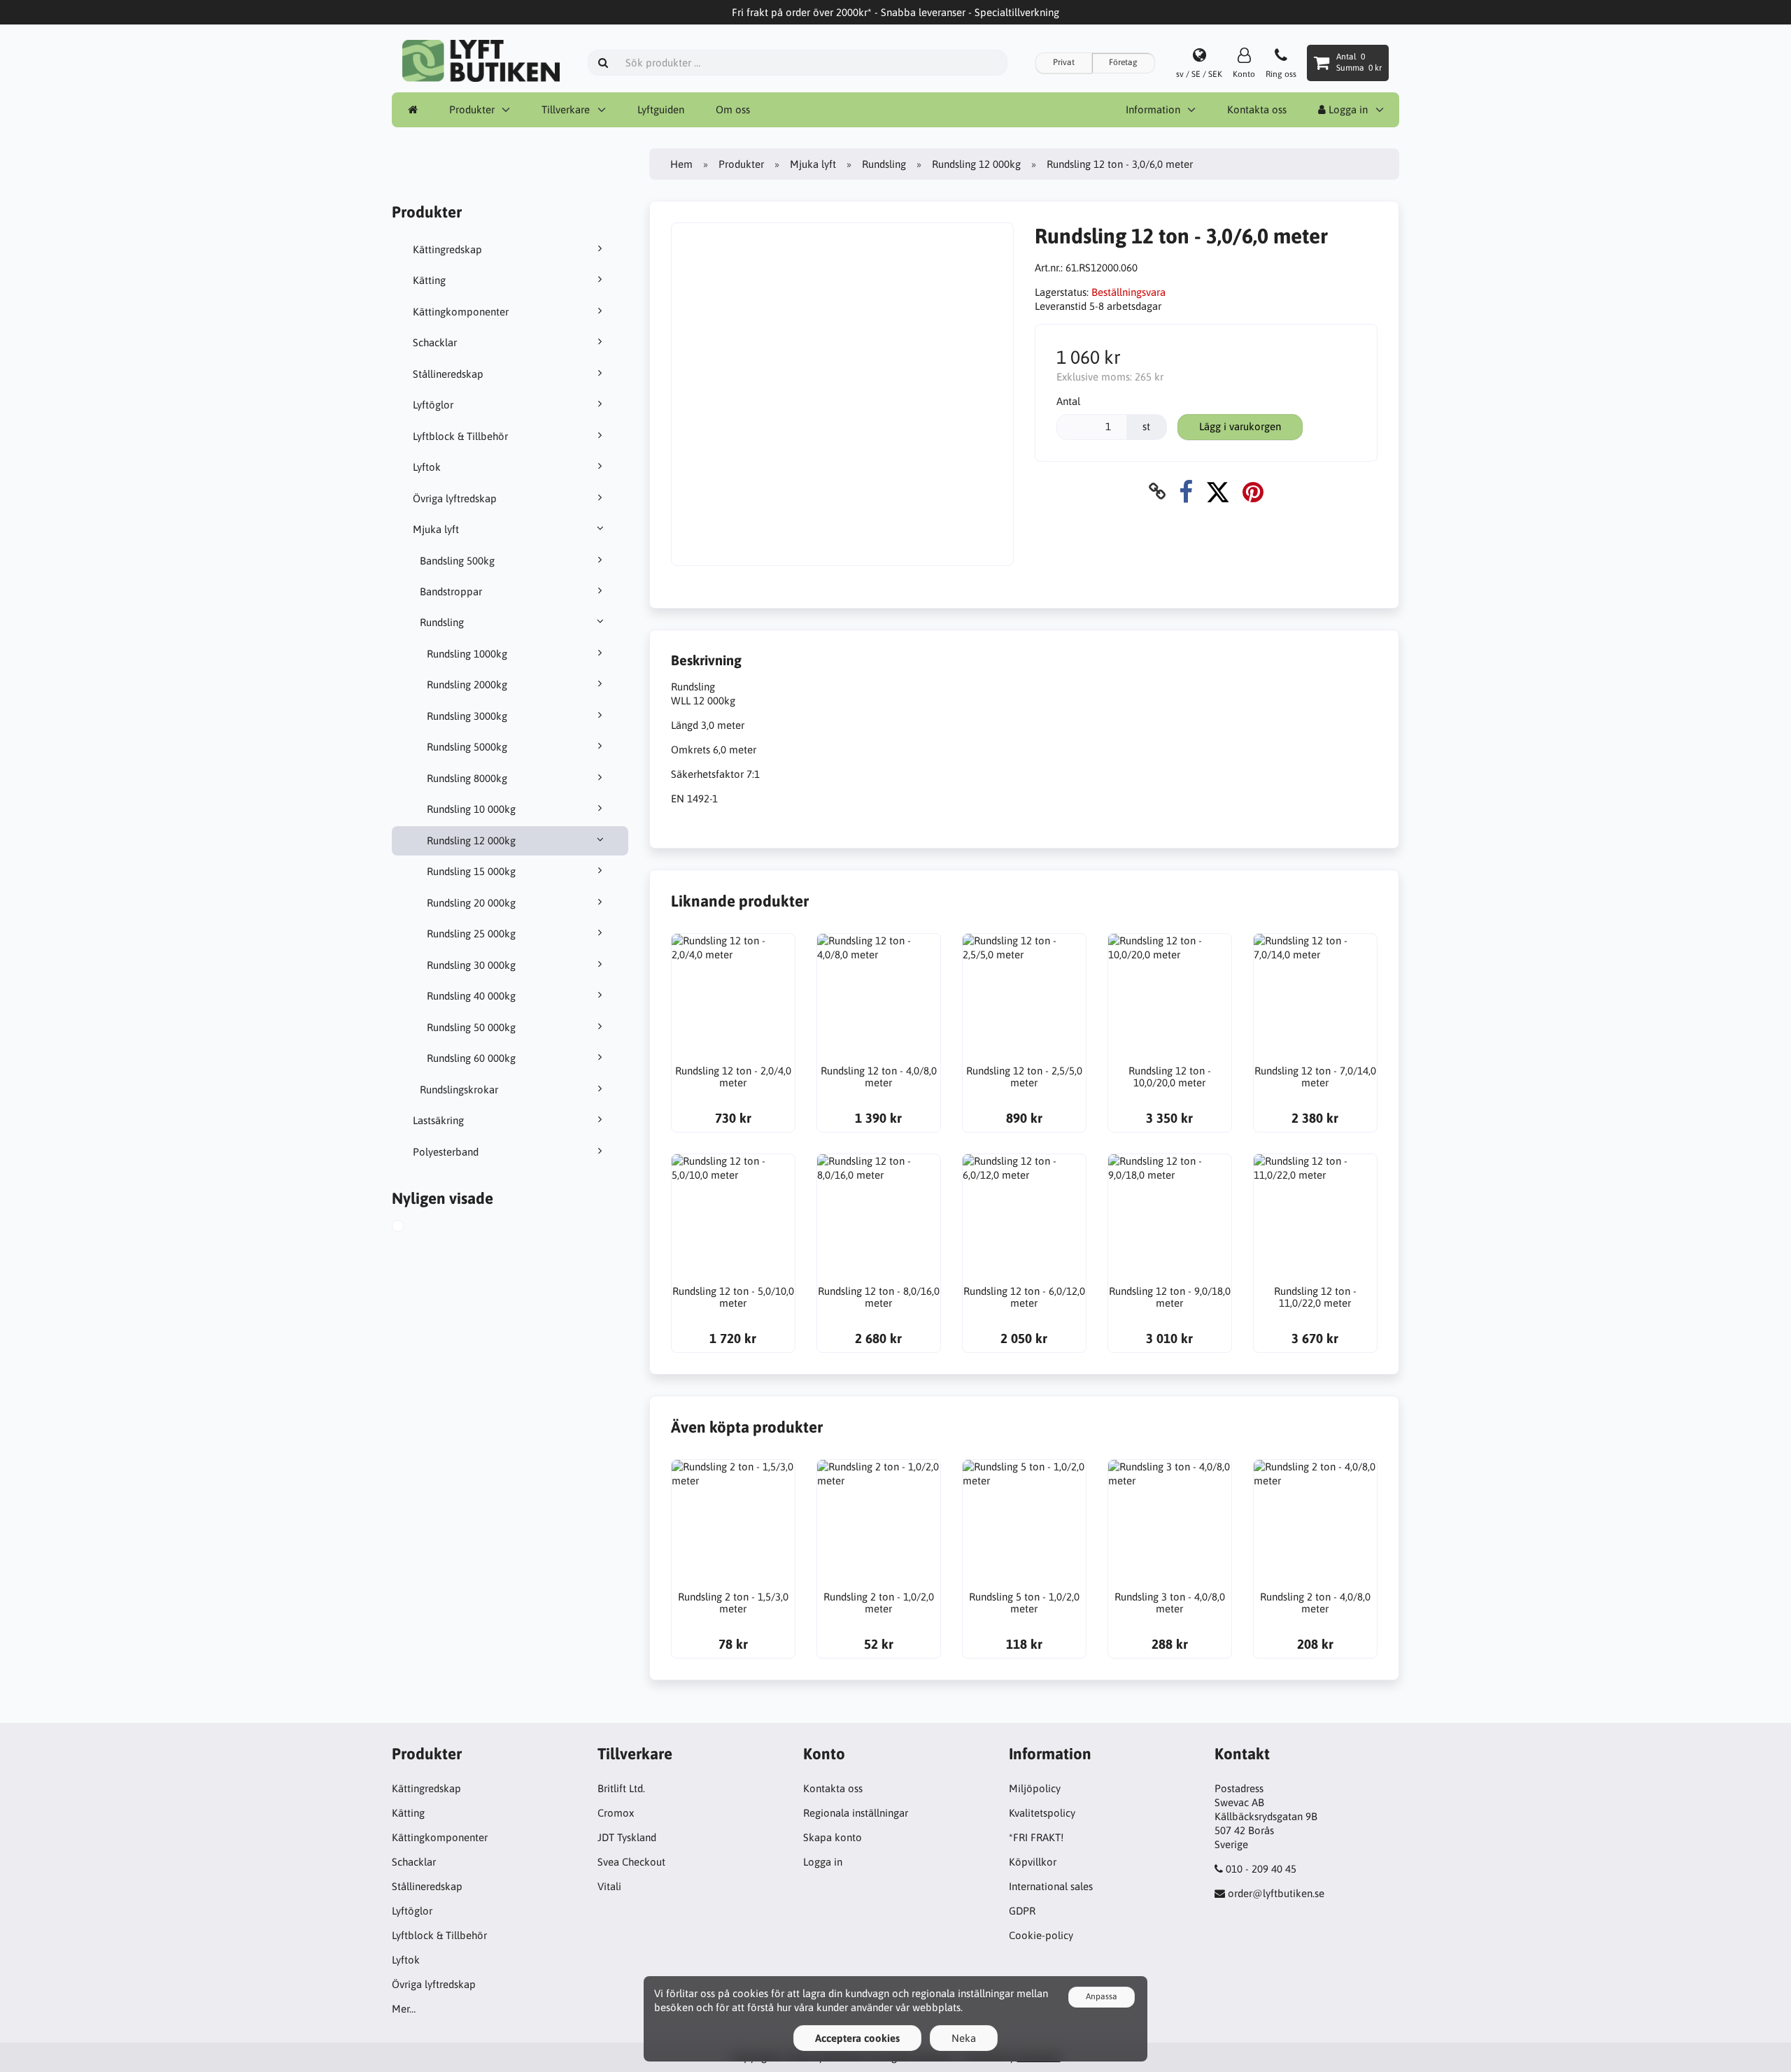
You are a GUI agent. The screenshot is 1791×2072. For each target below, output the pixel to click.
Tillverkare (566, 109)
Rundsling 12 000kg (471, 840)
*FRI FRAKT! (1036, 1837)
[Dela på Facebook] (1186, 491)
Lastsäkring (438, 1120)
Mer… (404, 2009)
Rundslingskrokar (459, 1090)
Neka (964, 2038)
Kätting (429, 280)
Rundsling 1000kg (467, 654)
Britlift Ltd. (621, 1788)
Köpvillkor (1033, 1862)
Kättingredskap (447, 249)
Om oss (733, 109)
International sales (1051, 1886)
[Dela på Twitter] (1218, 491)
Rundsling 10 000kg (471, 809)
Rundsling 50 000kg (471, 1027)
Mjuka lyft (436, 529)
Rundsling (442, 622)
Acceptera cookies (857, 2038)
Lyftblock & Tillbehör (460, 436)
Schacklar (435, 342)
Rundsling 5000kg (467, 747)
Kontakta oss (1257, 109)
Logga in (1347, 109)
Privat (1064, 62)
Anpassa (1102, 1996)
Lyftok (427, 467)
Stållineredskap (448, 374)
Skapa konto (833, 1837)
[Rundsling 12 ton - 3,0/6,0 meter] (413, 1228)
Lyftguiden (661, 109)
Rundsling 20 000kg (471, 903)
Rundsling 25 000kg (471, 934)
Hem (681, 164)
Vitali (609, 1886)
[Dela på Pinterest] (1253, 491)
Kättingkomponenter (461, 312)
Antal (1068, 401)
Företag (1123, 62)
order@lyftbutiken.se (1276, 1893)
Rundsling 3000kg (467, 716)
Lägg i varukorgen (1240, 426)
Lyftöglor (433, 405)
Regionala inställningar (856, 1813)
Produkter (472, 109)
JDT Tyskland (627, 1837)
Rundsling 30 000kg (471, 965)
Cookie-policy (1041, 1935)
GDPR (1022, 1911)
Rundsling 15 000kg (471, 871)
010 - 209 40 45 (1261, 1869)
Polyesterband (446, 1152)
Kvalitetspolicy (1042, 1813)
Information (1153, 109)
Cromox (616, 1813)
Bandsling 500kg (457, 561)
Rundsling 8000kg (467, 778)
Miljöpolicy (1035, 1788)
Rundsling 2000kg (467, 684)
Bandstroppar (451, 591)
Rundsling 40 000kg (471, 996)
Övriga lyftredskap (455, 498)
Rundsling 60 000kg (471, 1058)
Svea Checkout (631, 1862)
